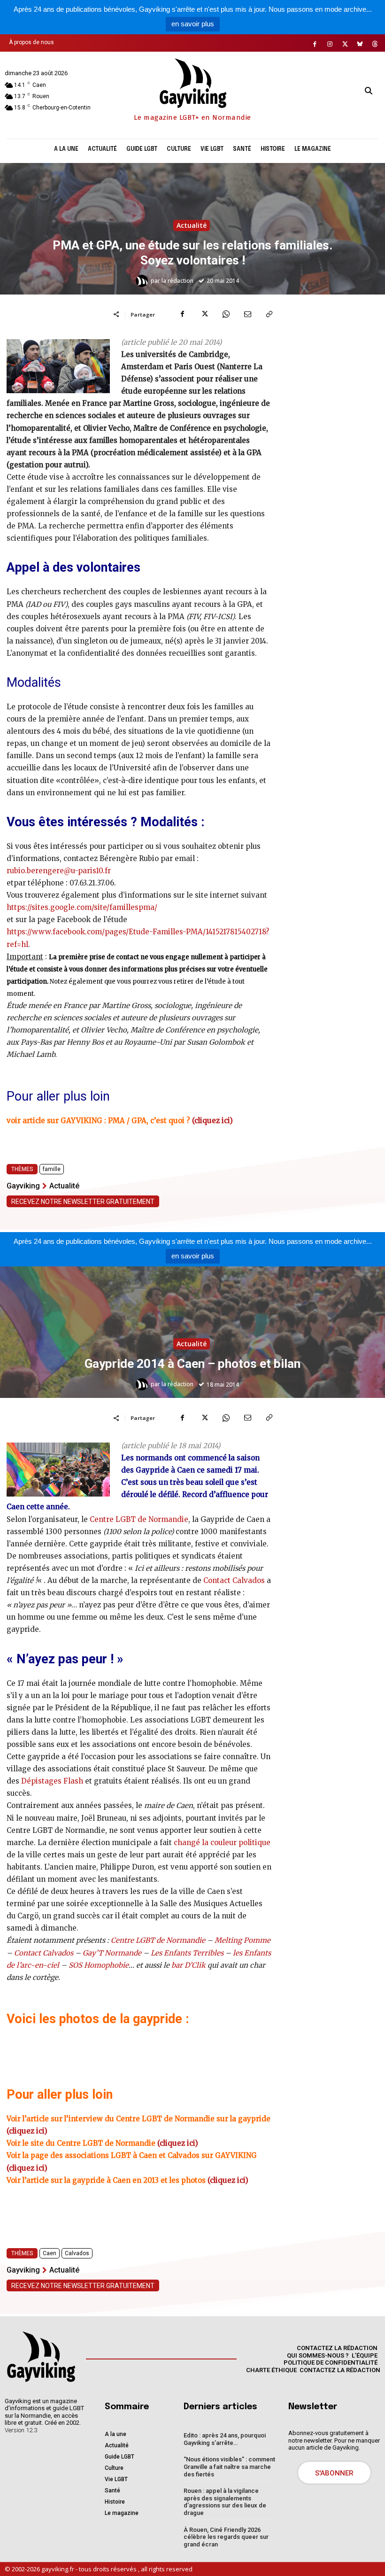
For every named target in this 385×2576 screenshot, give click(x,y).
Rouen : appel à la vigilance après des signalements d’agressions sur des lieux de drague (225, 2502)
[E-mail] (247, 314)
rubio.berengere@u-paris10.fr (59, 871)
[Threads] (375, 44)
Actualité (192, 225)
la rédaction (177, 281)
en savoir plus (193, 24)
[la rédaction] (143, 281)
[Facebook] (315, 44)
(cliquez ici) (212, 1121)
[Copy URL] (269, 314)
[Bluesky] (360, 44)
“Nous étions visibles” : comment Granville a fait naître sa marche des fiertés (229, 2467)
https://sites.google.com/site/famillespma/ (82, 907)
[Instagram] (330, 44)
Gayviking (23, 1186)
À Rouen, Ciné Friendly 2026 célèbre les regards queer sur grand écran (226, 2537)
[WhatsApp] (226, 314)
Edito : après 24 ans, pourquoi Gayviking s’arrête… (225, 2439)
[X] (345, 44)
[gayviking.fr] (41, 2356)
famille (52, 1169)
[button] (369, 91)
